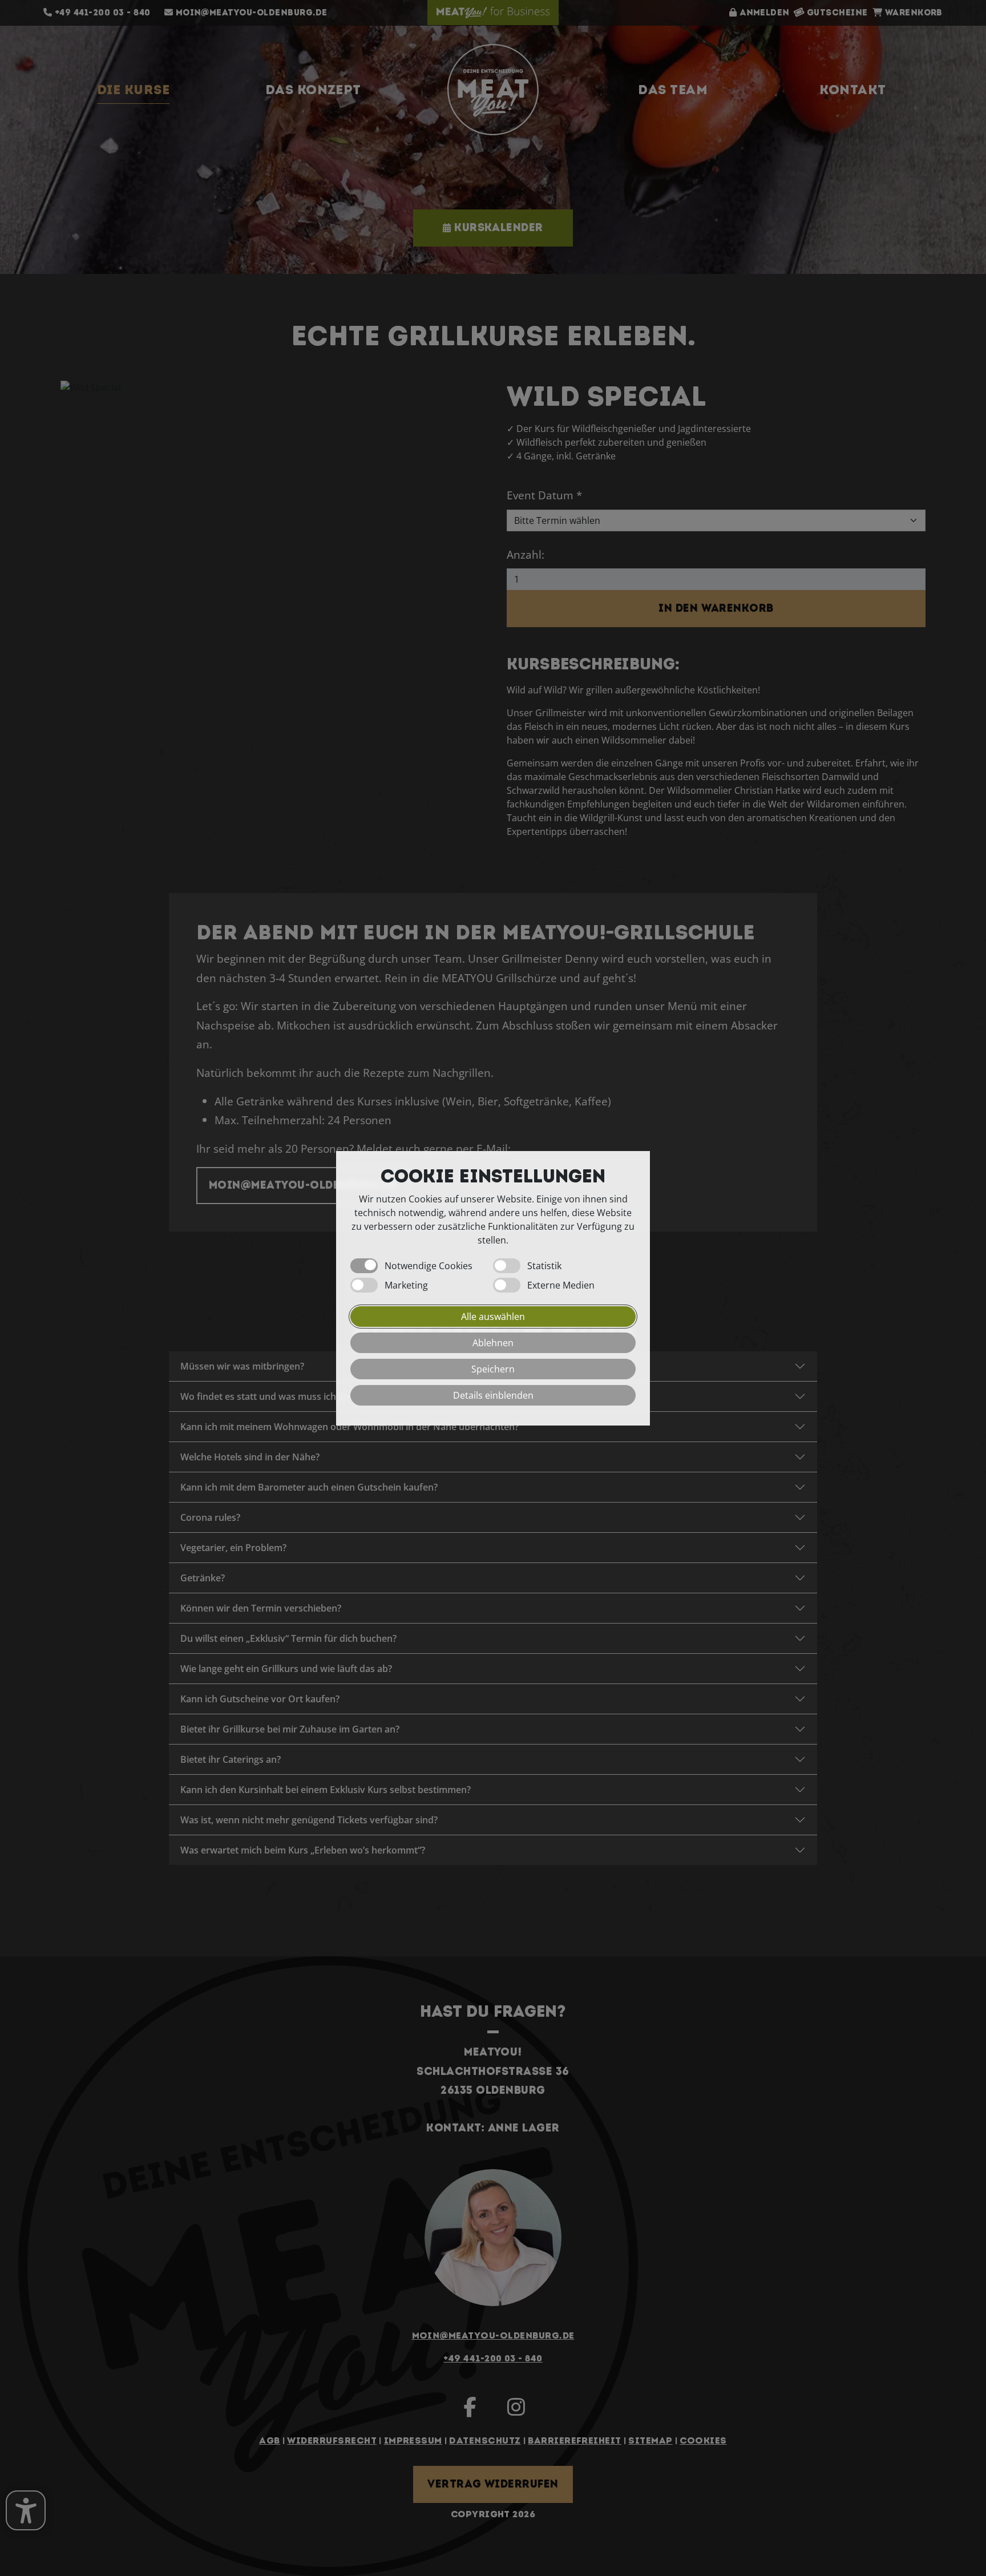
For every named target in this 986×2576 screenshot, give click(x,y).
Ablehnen (493, 1342)
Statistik (544, 1265)
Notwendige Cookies (429, 1265)
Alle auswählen (493, 1316)
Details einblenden (493, 1395)
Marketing (406, 1285)
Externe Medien (561, 1285)
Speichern (493, 1368)
